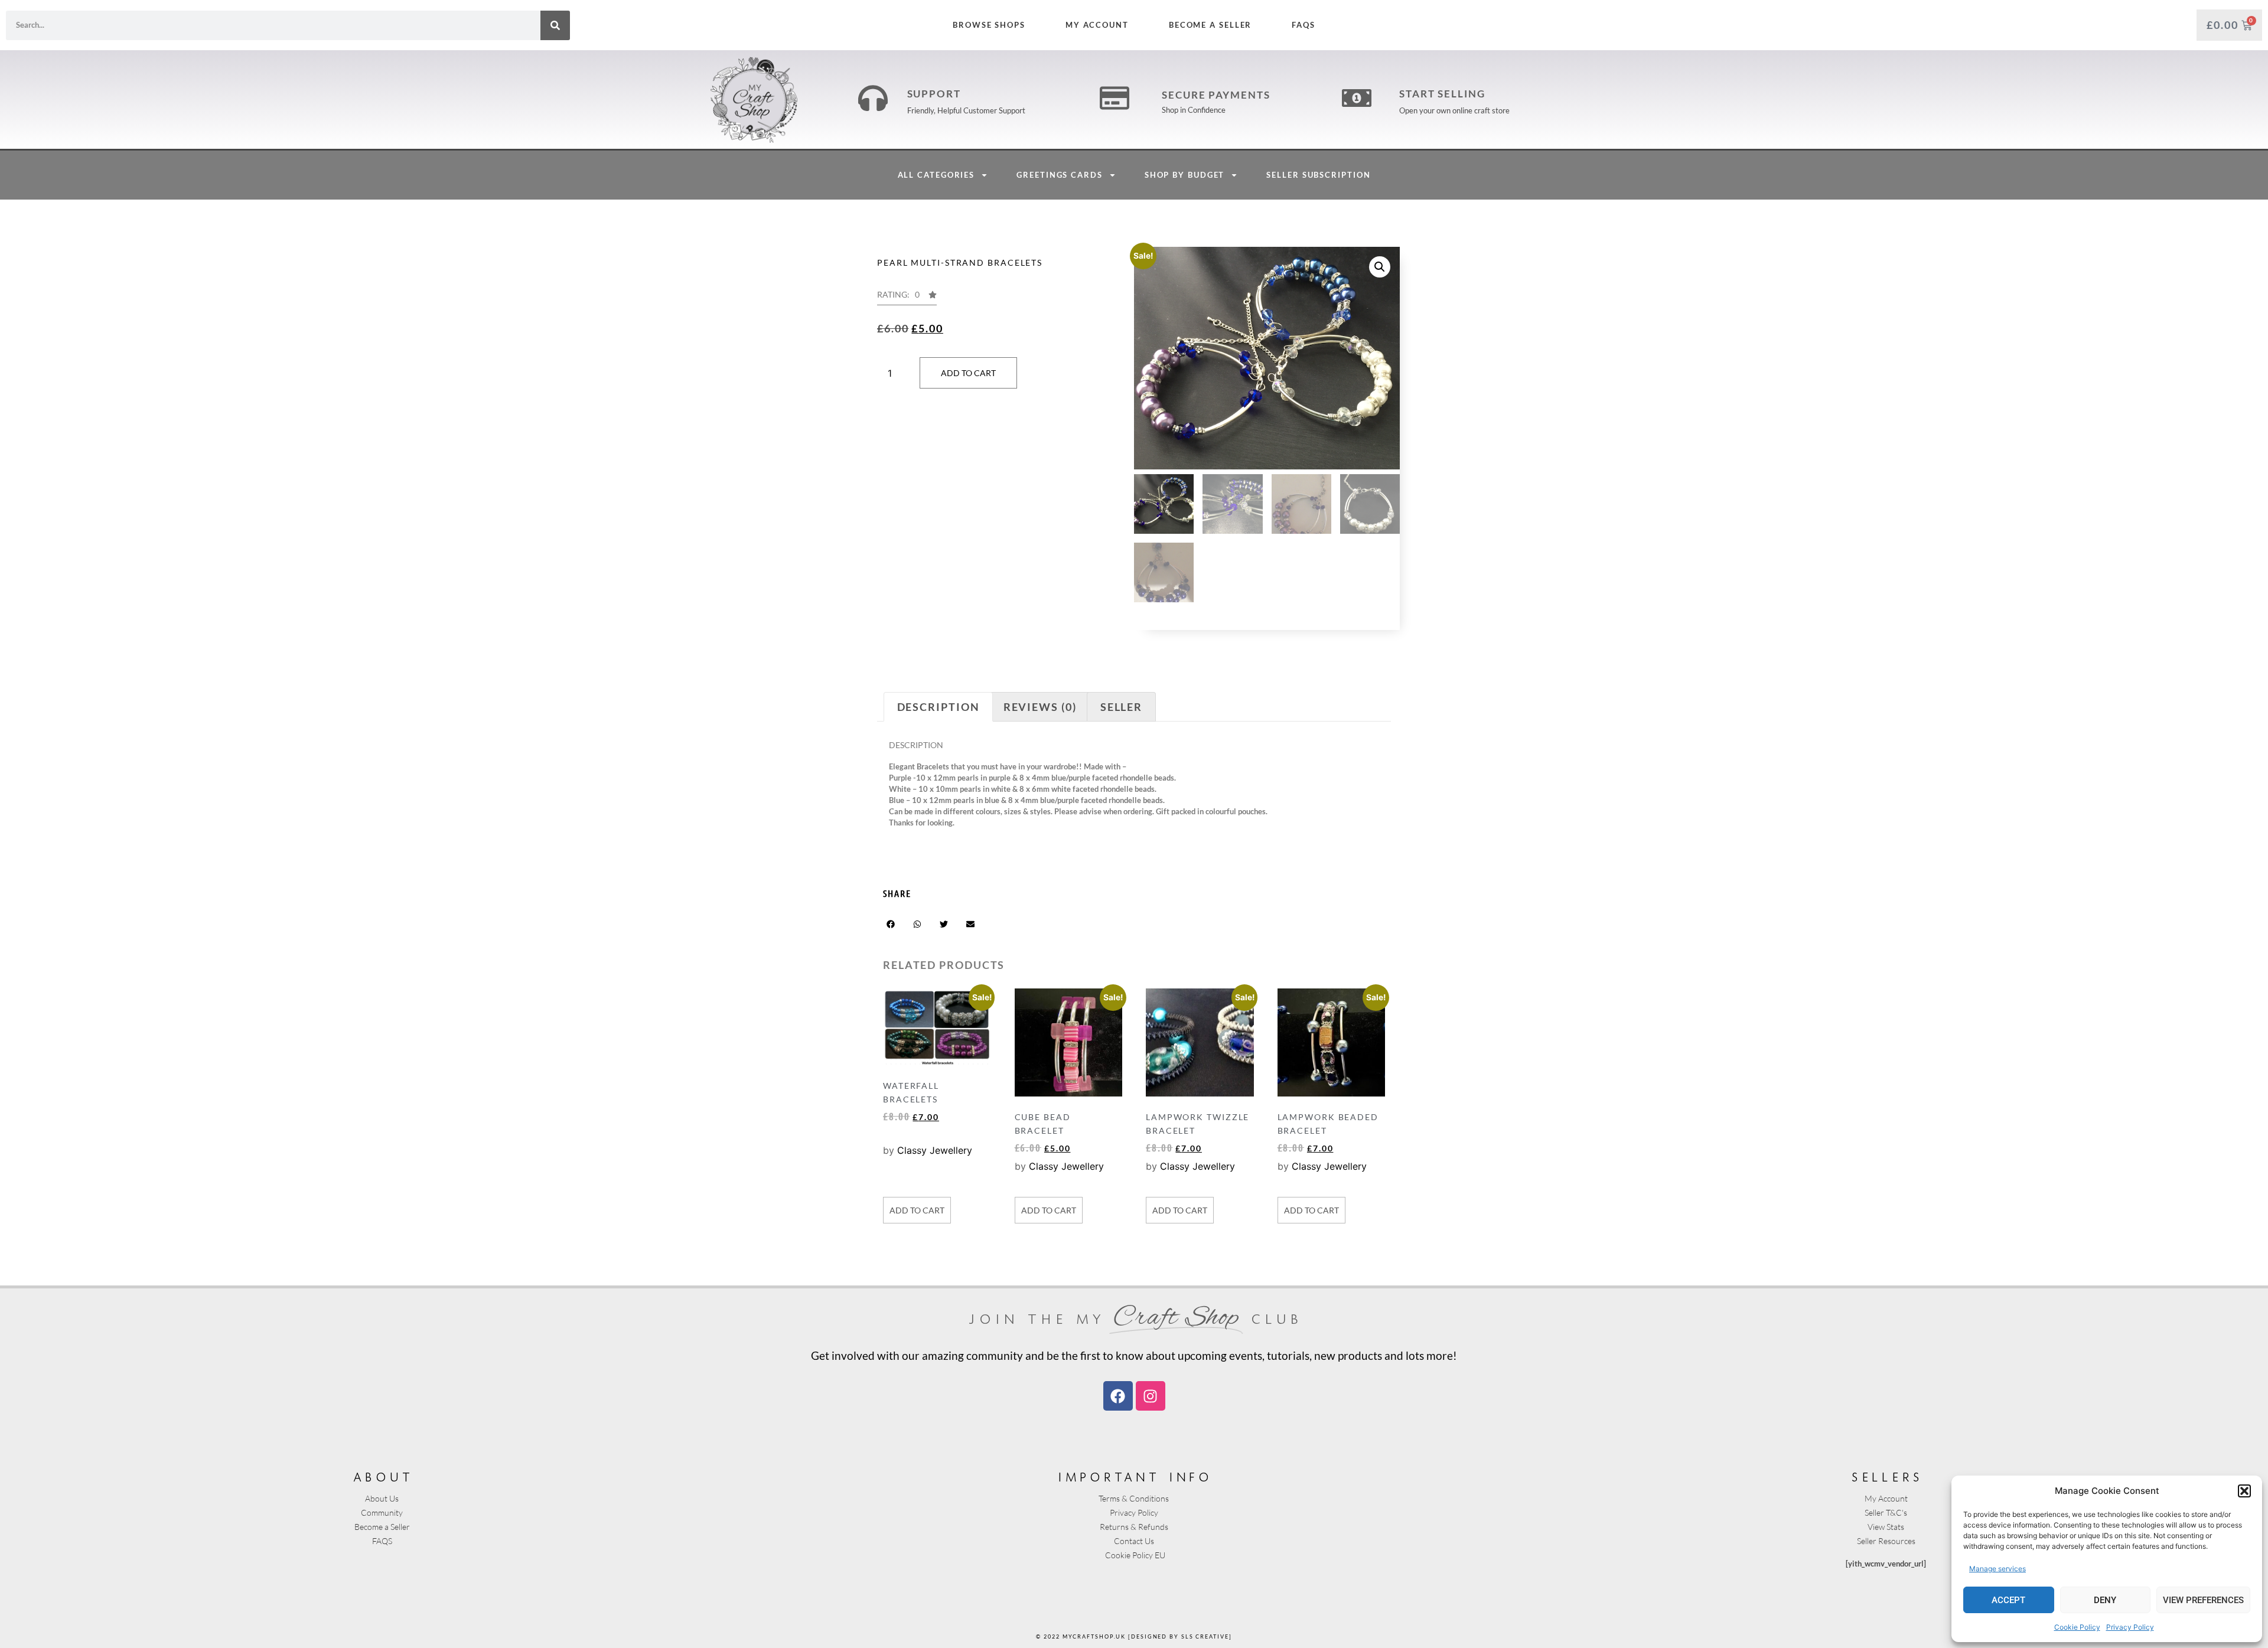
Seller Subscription (1318, 175)
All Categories (936, 175)
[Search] (555, 25)
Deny (2105, 1600)
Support (934, 94)
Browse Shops (989, 25)
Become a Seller (1210, 25)
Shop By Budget (1185, 175)
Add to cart (968, 373)
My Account (1097, 25)
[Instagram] (1151, 1396)
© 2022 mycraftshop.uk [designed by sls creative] (1134, 1636)
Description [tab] (939, 707)
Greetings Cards (1060, 175)
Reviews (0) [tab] (1040, 707)
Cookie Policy (2077, 1627)
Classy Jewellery (935, 1150)
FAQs (1304, 25)
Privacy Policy (2130, 1627)
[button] (2244, 1491)
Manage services (1997, 1569)
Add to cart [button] (917, 1210)
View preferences (2203, 1600)
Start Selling (1442, 94)
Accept (2008, 1600)
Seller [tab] (1121, 707)
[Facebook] (1118, 1396)
